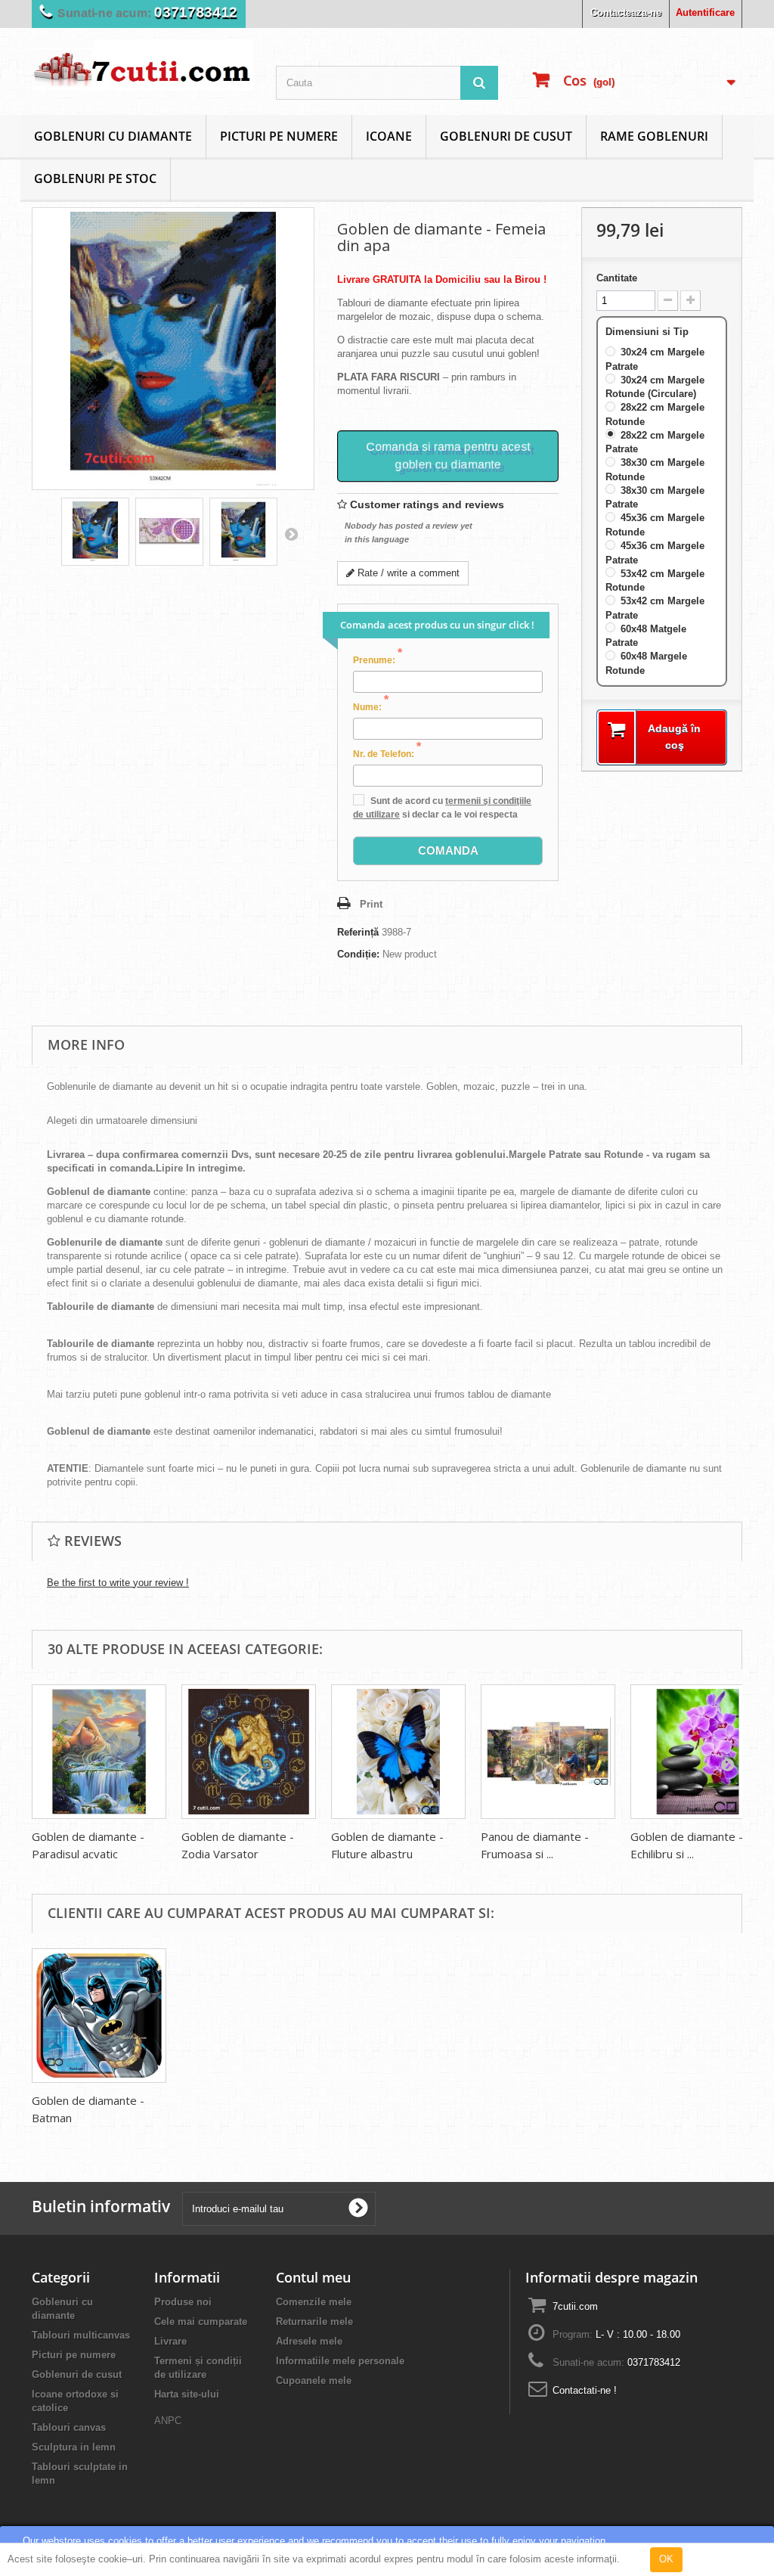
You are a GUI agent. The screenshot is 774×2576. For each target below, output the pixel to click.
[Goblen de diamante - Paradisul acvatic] (99, 1752)
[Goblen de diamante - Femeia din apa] (95, 532)
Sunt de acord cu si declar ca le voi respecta (442, 808)
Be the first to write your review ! (118, 1583)
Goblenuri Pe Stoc (95, 178)
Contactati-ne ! (585, 2390)
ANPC (168, 2421)
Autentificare (705, 12)
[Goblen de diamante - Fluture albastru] (398, 1752)
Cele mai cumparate (201, 2322)
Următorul (291, 534)
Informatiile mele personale (340, 2361)
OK (666, 2559)
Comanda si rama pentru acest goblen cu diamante (448, 455)
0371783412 (190, 12)
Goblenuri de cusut (506, 136)
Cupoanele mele (314, 2380)
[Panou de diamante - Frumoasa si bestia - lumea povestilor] (548, 1752)
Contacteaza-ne (626, 12)
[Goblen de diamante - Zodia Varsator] (249, 1752)
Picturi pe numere (279, 136)
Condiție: (358, 954)
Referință (358, 932)
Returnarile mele (314, 2322)
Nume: (371, 706)
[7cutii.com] (142, 65)
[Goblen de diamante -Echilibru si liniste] (698, 1752)
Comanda (448, 850)
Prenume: (378, 660)
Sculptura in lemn (74, 2447)
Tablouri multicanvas (81, 2335)
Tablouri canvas (69, 2427)
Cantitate (617, 278)
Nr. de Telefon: (387, 753)
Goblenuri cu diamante (113, 136)
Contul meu (313, 2277)
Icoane (389, 136)
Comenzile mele (314, 2302)
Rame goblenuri (654, 136)
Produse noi (183, 2302)
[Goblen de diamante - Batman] (99, 2016)
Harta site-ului (187, 2394)
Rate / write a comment (407, 573)
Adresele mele (309, 2341)
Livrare (170, 2341)
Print (371, 904)
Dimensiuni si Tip (649, 332)
